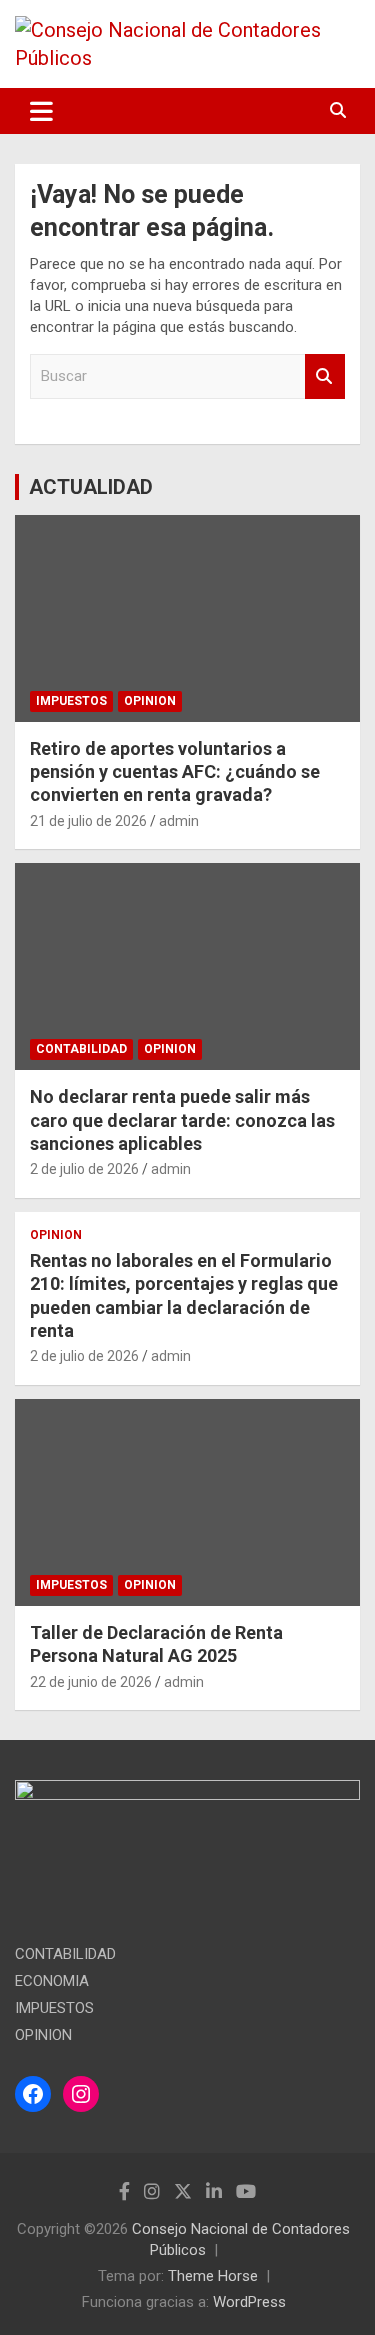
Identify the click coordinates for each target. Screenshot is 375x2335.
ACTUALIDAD (91, 487)
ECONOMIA (52, 1981)
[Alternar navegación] (41, 111)
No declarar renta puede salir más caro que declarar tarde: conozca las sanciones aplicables (182, 1120)
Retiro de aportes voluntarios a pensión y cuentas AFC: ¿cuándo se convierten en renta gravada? (175, 772)
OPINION (150, 701)
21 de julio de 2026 (88, 821)
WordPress (249, 2302)
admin (179, 821)
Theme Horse (213, 2276)
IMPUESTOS (71, 701)
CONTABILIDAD (81, 1049)
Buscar (325, 376)
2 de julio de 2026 (84, 1169)
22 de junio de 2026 (91, 1682)
